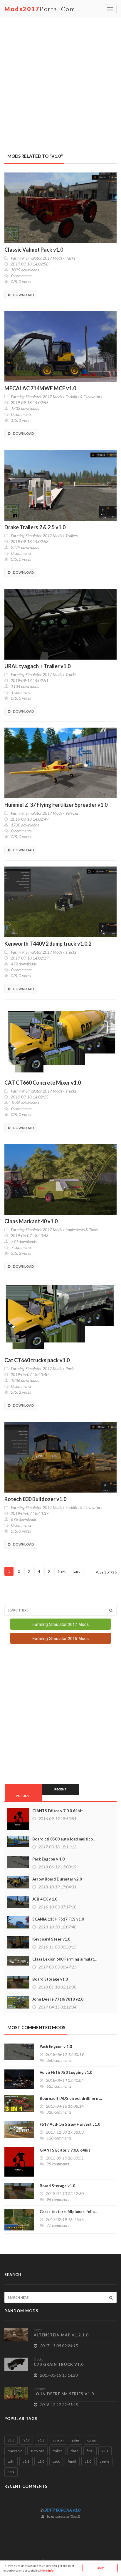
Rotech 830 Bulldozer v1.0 (35, 1499)
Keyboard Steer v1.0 (51, 1939)
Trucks (71, 674)
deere (104, 2461)
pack (56, 2461)
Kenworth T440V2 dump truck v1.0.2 (48, 944)
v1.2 (41, 2440)
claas (74, 2451)
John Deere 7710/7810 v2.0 (58, 1999)
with (11, 2461)
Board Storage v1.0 (50, 1979)
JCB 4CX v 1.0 (45, 1899)
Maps (38, 2330)
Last (77, 1571)
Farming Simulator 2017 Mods (36, 258)
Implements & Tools (81, 1230)
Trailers (72, 536)
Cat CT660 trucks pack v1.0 (37, 1360)
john (75, 2440)
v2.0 (41, 2461)
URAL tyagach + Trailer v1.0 (37, 666)
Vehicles (72, 813)
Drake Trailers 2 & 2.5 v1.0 (35, 527)
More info (47, 2570)
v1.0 (88, 2461)
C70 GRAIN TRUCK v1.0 (59, 2364)
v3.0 (11, 2440)
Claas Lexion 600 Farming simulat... (64, 1959)
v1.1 (26, 2461)
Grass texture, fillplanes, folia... (68, 2212)
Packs (70, 258)
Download (23, 295)
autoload (37, 2451)
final (90, 2451)
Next (62, 1571)
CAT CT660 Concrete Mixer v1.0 (43, 1083)
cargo (92, 2440)
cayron (58, 2440)
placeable (15, 2451)
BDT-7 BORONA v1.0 (62, 2510)
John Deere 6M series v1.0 (64, 2394)
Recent (60, 1789)
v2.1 (105, 2451)
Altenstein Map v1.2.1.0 (61, 2335)
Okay (100, 2568)
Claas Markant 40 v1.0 (31, 1221)
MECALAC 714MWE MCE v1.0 (40, 388)
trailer (57, 2451)
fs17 (26, 2440)
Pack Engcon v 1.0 (48, 1859)
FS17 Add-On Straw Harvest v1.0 (70, 2124)
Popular (23, 1796)
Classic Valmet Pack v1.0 (34, 250)
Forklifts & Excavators (84, 397)
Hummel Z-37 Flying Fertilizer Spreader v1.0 (56, 805)
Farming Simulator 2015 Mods (60, 1638)
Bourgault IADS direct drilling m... (71, 2098)
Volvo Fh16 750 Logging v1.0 (66, 2072)
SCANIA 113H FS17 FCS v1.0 (58, 1919)
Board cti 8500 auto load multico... (64, 1839)
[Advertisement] (60, 82)
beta (11, 2472)
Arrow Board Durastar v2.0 (57, 1879)
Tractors (40, 2389)
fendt (72, 2461)
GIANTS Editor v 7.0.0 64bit (58, 1811)
